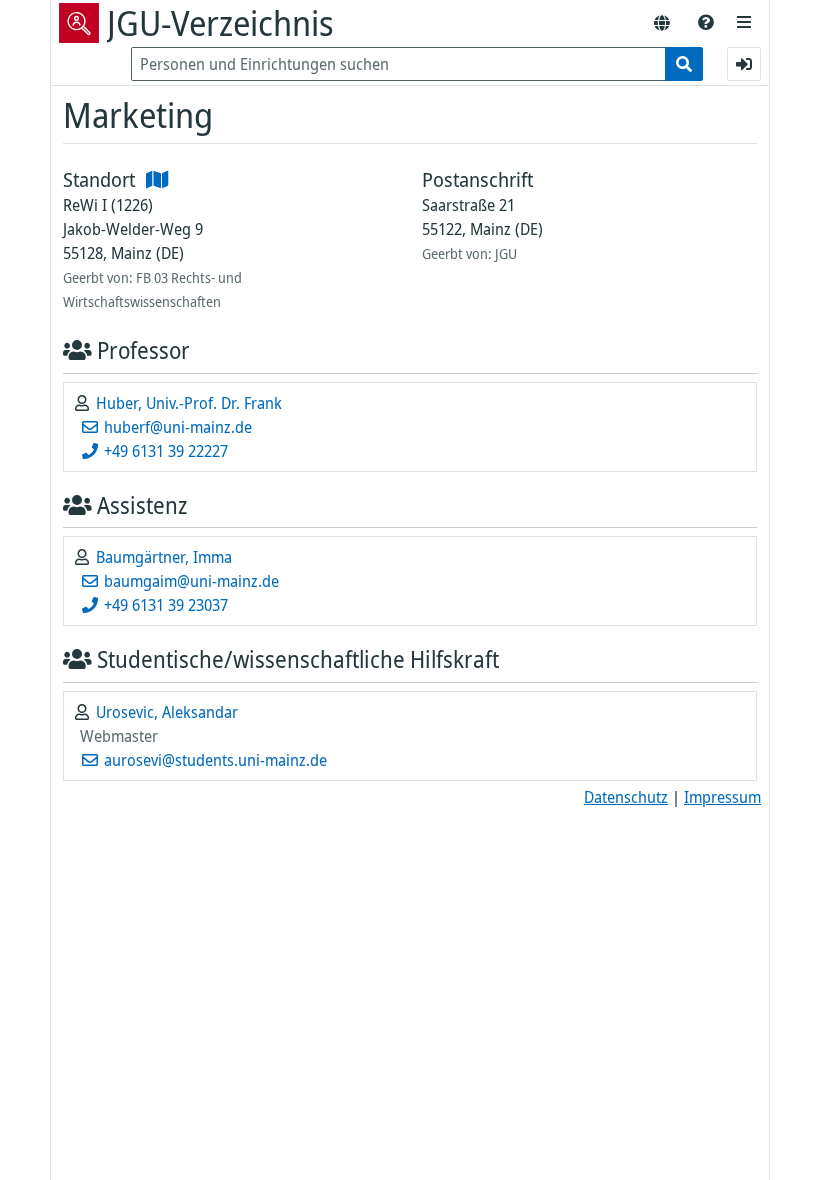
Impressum (722, 797)
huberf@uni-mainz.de (176, 427)
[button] (744, 23)
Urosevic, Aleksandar (167, 712)
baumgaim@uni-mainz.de (189, 581)
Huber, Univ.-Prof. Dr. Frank (189, 403)
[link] (706, 23)
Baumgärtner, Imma (164, 557)
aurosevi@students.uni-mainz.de (213, 760)
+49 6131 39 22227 (164, 451)
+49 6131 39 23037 (164, 605)
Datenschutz (626, 797)
